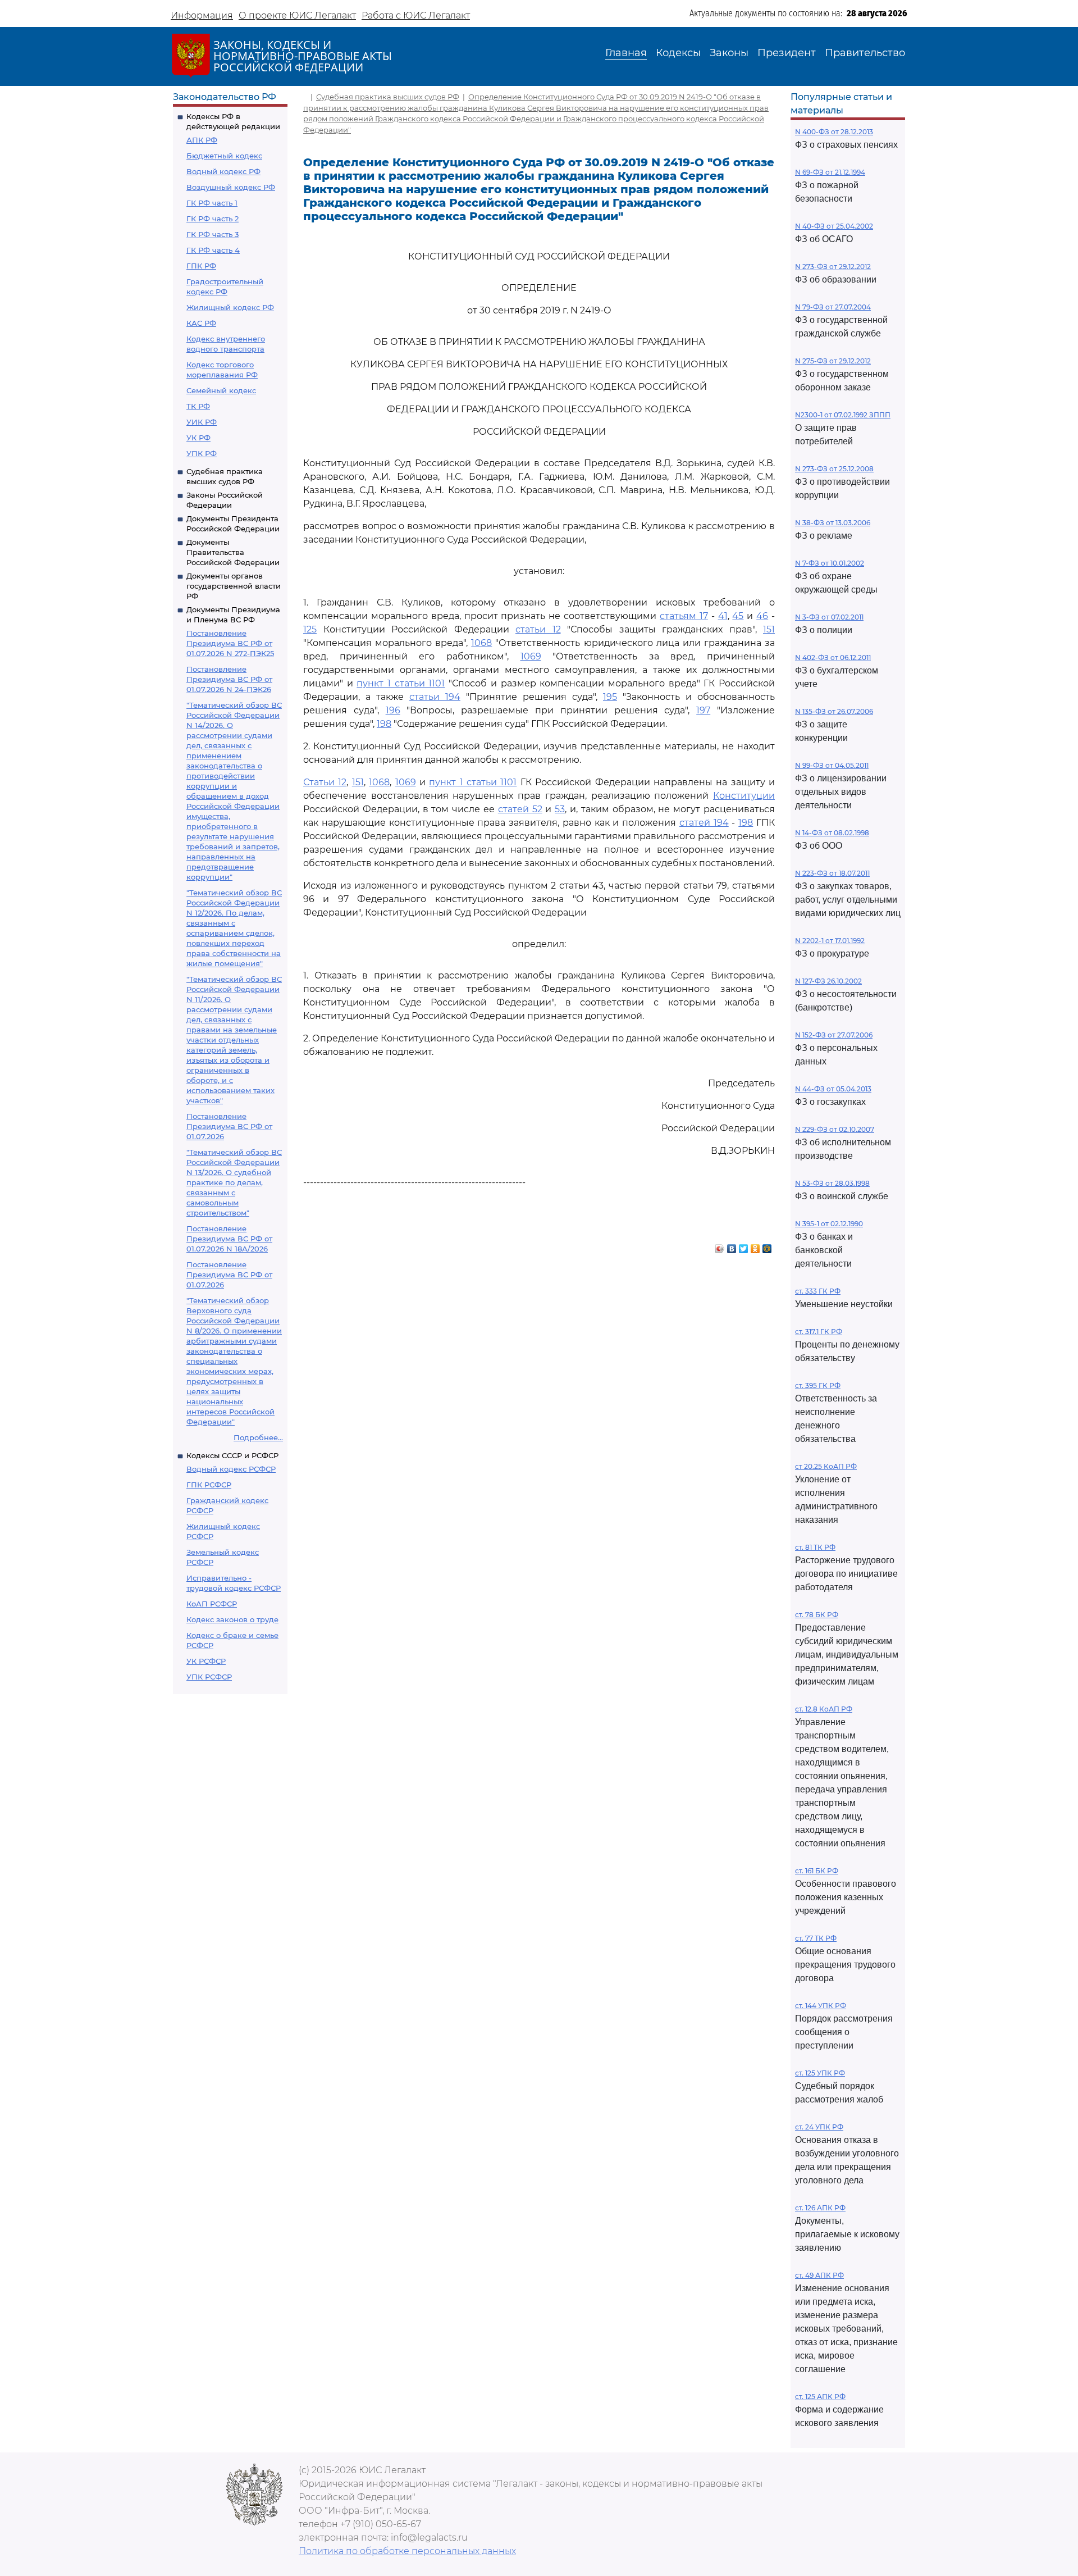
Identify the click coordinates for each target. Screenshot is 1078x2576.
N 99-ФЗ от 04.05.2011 (832, 765)
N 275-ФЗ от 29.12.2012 (833, 361)
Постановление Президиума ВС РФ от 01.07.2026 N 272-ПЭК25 (230, 643)
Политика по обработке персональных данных (407, 2551)
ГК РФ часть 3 (213, 234)
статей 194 (704, 823)
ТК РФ (198, 406)
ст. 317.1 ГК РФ (819, 1332)
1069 (531, 656)
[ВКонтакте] (732, 1246)
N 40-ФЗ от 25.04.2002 (834, 226)
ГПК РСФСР (209, 1485)
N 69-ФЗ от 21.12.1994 (830, 172)
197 (703, 710)
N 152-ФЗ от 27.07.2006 (834, 1035)
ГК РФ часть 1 (212, 203)
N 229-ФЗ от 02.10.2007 (835, 1129)
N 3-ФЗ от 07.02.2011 (829, 617)
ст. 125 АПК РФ (820, 2397)
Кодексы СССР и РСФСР (232, 1455)
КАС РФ (201, 323)
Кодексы (678, 53)
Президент (787, 53)
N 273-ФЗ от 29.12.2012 (833, 267)
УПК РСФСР (209, 1677)
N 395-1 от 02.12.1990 (829, 1224)
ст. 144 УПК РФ (821, 2006)
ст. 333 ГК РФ (818, 1291)
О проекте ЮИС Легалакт (297, 15)
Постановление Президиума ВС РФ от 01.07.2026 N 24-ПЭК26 (229, 679)
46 (762, 616)
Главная (626, 53)
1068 (481, 643)
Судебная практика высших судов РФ (388, 97)
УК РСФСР (206, 1661)
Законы (729, 53)
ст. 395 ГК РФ (818, 1385)
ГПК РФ (201, 266)
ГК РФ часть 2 (213, 219)
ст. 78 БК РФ (817, 1615)
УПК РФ (202, 453)
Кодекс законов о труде (232, 1619)
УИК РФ (202, 422)
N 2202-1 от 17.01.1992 (830, 941)
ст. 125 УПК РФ (820, 2073)
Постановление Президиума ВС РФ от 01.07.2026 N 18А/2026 (229, 1239)
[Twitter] (744, 1246)
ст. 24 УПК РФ (819, 2127)
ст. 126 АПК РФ (820, 2208)
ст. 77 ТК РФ (816, 1938)
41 (723, 616)
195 (610, 697)
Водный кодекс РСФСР (231, 1469)
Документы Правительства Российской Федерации (233, 552)
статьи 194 (435, 697)
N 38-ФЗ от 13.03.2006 (833, 523)
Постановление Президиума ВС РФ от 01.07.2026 (229, 1126)
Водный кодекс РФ (223, 171)
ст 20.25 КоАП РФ (826, 1466)
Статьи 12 (325, 782)
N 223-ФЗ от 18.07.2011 (832, 873)
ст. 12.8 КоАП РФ (824, 1709)
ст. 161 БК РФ (817, 1871)
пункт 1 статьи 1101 (401, 683)
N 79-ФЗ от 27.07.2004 (833, 307)
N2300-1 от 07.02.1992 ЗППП (843, 415)
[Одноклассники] (755, 1246)
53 (560, 809)
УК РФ (198, 438)
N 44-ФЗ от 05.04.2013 (833, 1089)
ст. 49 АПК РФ (819, 2275)
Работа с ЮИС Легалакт (416, 15)
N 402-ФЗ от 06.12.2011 (833, 657)
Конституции (744, 796)
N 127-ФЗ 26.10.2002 (828, 981)
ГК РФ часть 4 (213, 250)
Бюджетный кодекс (224, 156)
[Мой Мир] (767, 1246)
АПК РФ (202, 140)
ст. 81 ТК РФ (815, 1547)
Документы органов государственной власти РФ (234, 586)
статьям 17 (684, 616)
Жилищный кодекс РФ (230, 307)
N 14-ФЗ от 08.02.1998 (832, 833)
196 (393, 710)
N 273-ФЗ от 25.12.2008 (834, 469)
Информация (202, 15)
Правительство (865, 53)
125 (310, 629)
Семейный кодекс (221, 390)
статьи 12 (538, 629)
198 (384, 724)
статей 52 (520, 809)
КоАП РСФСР (212, 1604)
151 (769, 629)
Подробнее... (258, 1437)
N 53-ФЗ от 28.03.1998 (832, 1183)
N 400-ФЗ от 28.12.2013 (834, 132)
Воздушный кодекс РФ (231, 187)
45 (738, 616)
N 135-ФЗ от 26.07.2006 (834, 711)
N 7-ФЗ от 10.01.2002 (830, 563)
